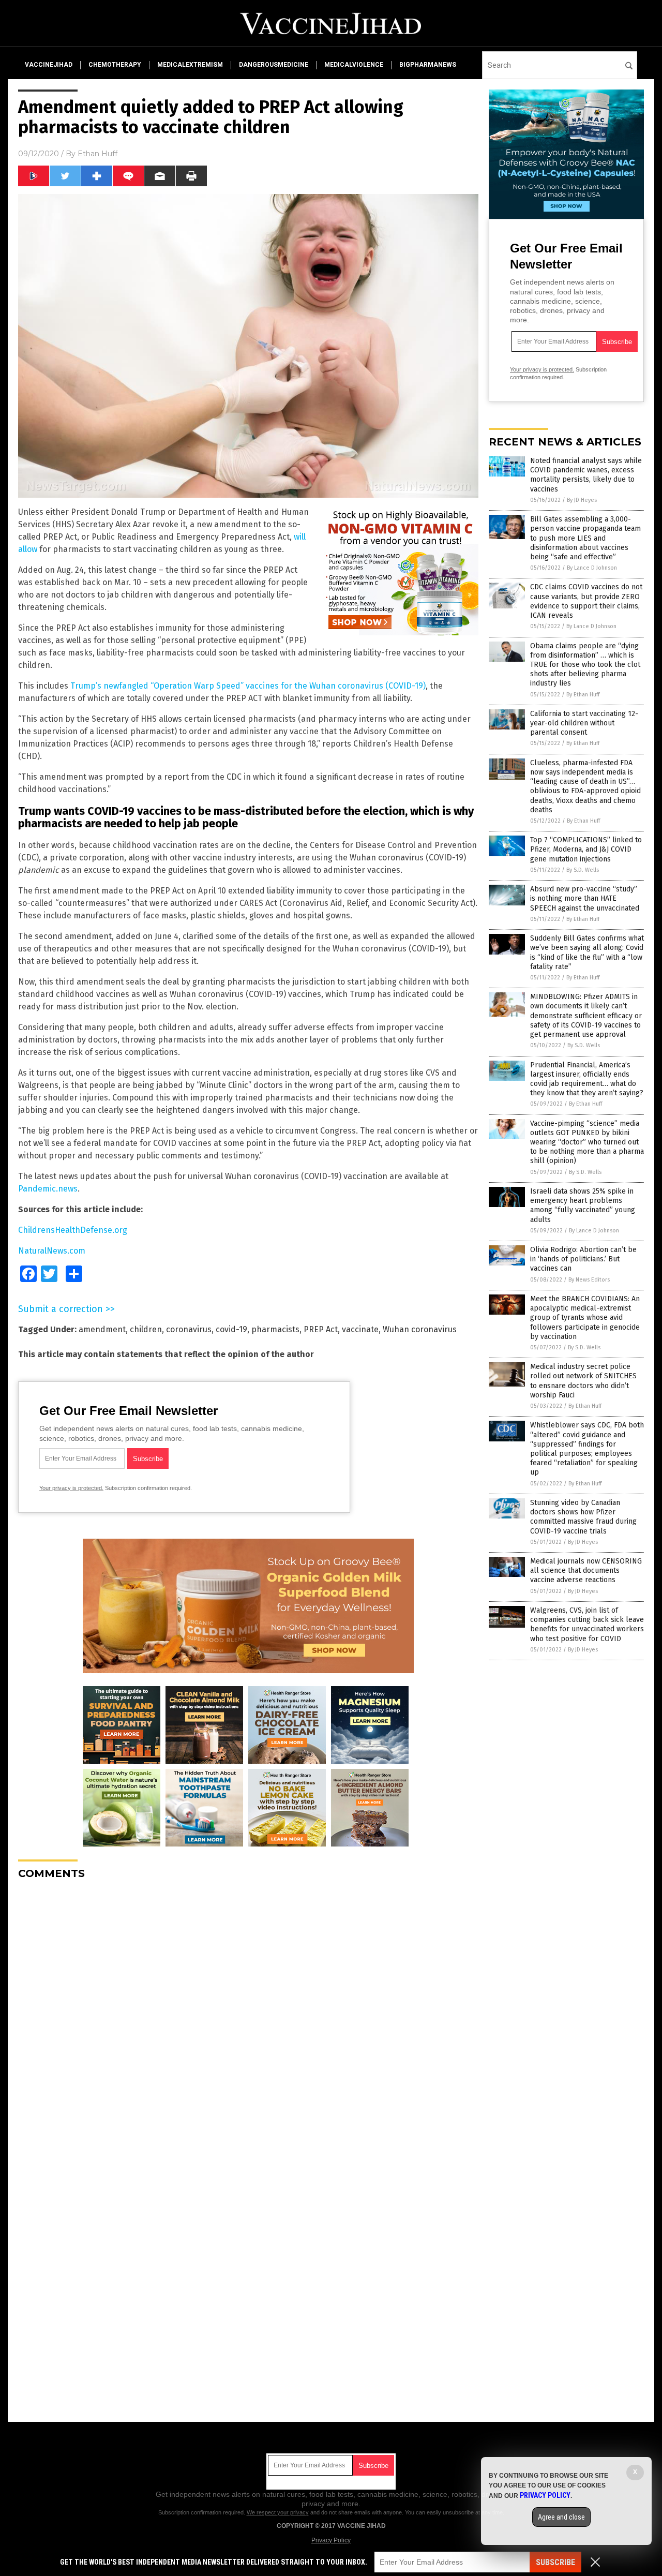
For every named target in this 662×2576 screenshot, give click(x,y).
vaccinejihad (49, 65)
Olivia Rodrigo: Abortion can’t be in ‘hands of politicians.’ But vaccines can (583, 1259)
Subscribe (555, 2562)
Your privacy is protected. (71, 1488)
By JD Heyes (582, 500)
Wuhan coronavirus (420, 1329)
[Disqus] (248, 2017)
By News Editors (589, 1280)
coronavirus (189, 1329)
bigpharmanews (428, 65)
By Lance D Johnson (592, 568)
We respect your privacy (278, 2512)
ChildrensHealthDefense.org (73, 1230)
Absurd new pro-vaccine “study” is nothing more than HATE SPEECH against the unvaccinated (585, 898)
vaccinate (360, 1329)
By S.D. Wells (583, 870)
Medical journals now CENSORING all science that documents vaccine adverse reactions (586, 1570)
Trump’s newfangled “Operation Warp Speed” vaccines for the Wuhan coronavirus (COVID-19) (248, 686)
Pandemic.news (48, 1189)
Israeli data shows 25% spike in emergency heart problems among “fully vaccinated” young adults (583, 1205)
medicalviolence (354, 65)
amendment (102, 1329)
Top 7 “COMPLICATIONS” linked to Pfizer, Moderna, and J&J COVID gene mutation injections (586, 849)
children (146, 1329)
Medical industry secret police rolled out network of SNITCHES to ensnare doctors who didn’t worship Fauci (583, 1381)
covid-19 (231, 1329)
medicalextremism (190, 65)
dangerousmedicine (274, 65)
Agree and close (561, 2517)
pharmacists (275, 1329)
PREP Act (321, 1329)
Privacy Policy (331, 2540)
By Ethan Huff (583, 695)
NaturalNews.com (52, 1251)
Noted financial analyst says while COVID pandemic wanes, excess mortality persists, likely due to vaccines (586, 475)
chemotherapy (115, 65)
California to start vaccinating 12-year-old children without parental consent (584, 723)
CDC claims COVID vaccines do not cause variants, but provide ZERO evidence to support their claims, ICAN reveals (586, 601)
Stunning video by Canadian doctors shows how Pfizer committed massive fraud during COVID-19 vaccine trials (583, 1517)
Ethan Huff (97, 154)
